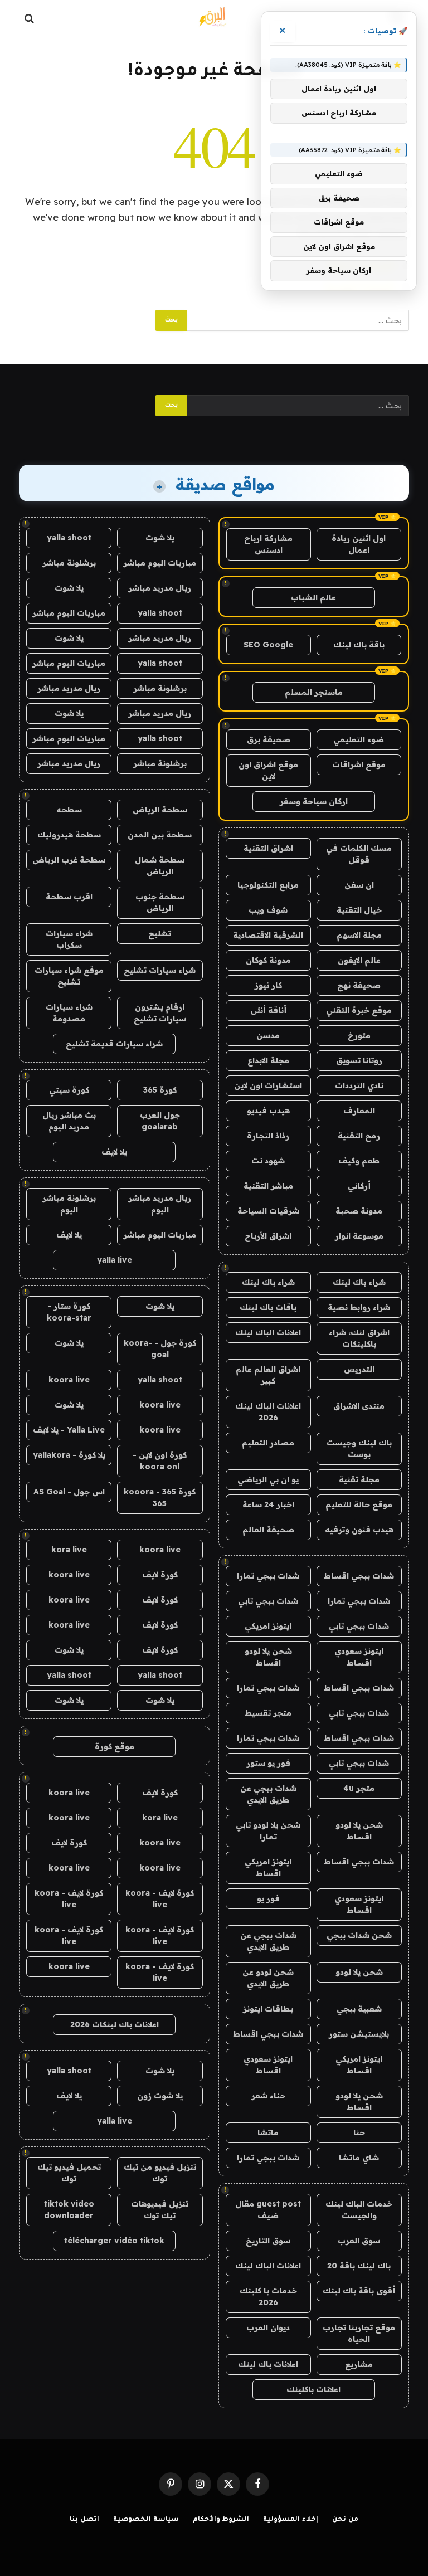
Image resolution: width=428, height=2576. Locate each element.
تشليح (160, 933)
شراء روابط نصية (359, 1307)
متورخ (359, 1035)
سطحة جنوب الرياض (160, 902)
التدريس (359, 1369)
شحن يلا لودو (359, 1972)
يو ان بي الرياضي (268, 1479)
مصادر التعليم (268, 1443)
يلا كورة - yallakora (69, 1455)
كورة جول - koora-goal (160, 1349)
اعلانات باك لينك (268, 2364)
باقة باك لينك (359, 645)
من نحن (345, 2520)
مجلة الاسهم (359, 935)
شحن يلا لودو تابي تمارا (268, 1831)
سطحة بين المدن (160, 835)
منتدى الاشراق (359, 1406)
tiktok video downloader (69, 2210)
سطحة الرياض (160, 810)
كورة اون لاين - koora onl (160, 1461)
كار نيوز (268, 985)
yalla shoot (69, 538)
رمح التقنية (359, 1136)
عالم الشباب (313, 597)
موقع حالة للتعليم (359, 1504)
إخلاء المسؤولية (291, 2520)
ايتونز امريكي (268, 1626)
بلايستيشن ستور (359, 2034)
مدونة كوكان (268, 960)
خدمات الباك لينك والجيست (359, 2210)
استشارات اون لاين (268, 1085)
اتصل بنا (84, 2520)
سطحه (69, 810)
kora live (69, 1550)
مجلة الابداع (268, 1060)
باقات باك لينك (268, 1307)
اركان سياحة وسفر (314, 801)
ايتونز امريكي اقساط (268, 1868)
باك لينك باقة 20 (359, 2266)
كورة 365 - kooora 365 (160, 1498)
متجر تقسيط (268, 1713)
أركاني (359, 1186)
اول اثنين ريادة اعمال (359, 544)
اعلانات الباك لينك (268, 1332)
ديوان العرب (268, 2327)
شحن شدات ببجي (359, 1935)
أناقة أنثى (268, 1010)
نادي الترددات (359, 1085)
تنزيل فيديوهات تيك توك (160, 2210)
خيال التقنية (359, 910)
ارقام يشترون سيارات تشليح (160, 1013)
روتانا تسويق (359, 1060)
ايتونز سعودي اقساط (359, 1657)
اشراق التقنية (268, 848)
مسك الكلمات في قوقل (359, 854)
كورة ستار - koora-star (69, 1312)
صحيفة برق (269, 739)
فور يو (268, 1898)
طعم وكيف (359, 1161)
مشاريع (359, 2364)
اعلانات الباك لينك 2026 (268, 1412)
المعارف (359, 1111)
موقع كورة (115, 1746)
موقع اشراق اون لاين (268, 770)
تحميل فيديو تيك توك (69, 2173)
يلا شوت (160, 538)
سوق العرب (359, 2241)
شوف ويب (268, 910)
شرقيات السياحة (268, 1211)
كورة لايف (160, 1575)
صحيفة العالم (268, 1530)
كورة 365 (160, 1090)
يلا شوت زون (160, 2096)
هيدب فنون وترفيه (359, 1530)
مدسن (268, 1035)
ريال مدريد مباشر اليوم (160, 1204)
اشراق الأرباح (268, 1236)
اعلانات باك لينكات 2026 (115, 2024)
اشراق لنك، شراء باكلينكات (359, 1338)
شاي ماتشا (359, 2158)
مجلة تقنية (359, 1479)
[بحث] (30, 18)
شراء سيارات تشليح (160, 970)
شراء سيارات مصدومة (69, 1013)
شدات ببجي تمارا (268, 1576)
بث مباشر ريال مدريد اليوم (69, 1121)
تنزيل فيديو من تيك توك (160, 2173)
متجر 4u (359, 1788)
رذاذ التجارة (268, 1136)
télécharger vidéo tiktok (114, 2241)
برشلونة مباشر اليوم (69, 1204)
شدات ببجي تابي (268, 1601)
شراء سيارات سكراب (69, 939)
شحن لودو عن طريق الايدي (268, 1978)
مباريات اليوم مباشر (160, 563)
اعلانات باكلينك (313, 2389)
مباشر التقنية (268, 1186)
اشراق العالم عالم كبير (268, 1375)
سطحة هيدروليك (69, 835)
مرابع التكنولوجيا (268, 885)
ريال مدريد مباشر (160, 588)
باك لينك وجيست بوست (359, 1448)
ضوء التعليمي (359, 739)
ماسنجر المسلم (314, 692)
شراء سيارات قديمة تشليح (114, 1044)
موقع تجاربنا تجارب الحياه (359, 2333)
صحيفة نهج (359, 985)
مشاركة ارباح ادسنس (268, 544)
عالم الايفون (359, 960)
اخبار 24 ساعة (268, 1504)
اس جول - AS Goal (69, 1492)
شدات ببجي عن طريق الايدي (268, 1794)
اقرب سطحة (69, 897)
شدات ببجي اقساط (359, 1576)
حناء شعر (268, 2096)
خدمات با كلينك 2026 (268, 2297)
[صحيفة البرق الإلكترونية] (214, 18)
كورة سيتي (69, 1090)
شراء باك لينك (359, 1282)
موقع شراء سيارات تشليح (69, 976)
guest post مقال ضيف (268, 2210)
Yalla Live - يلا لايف (69, 1430)
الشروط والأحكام (221, 2520)
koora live (69, 1380)
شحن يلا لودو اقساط (268, 1657)
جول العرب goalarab (160, 1121)
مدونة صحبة (359, 1211)
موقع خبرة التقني (359, 1010)
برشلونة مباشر (69, 563)
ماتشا (268, 2132)
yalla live (115, 1260)
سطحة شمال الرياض (160, 866)
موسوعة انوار (359, 1236)
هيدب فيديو (268, 1111)
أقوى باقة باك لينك (359, 2291)
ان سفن (359, 885)
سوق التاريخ (268, 2241)
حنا (359, 2132)
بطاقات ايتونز (268, 2009)
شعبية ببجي (359, 2009)
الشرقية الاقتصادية (268, 935)
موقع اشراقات (359, 764)
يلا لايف (114, 1152)
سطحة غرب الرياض (69, 860)
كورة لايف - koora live (160, 1899)
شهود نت (268, 1161)
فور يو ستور (268, 1763)
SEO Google (268, 645)
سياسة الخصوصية (146, 2520)
